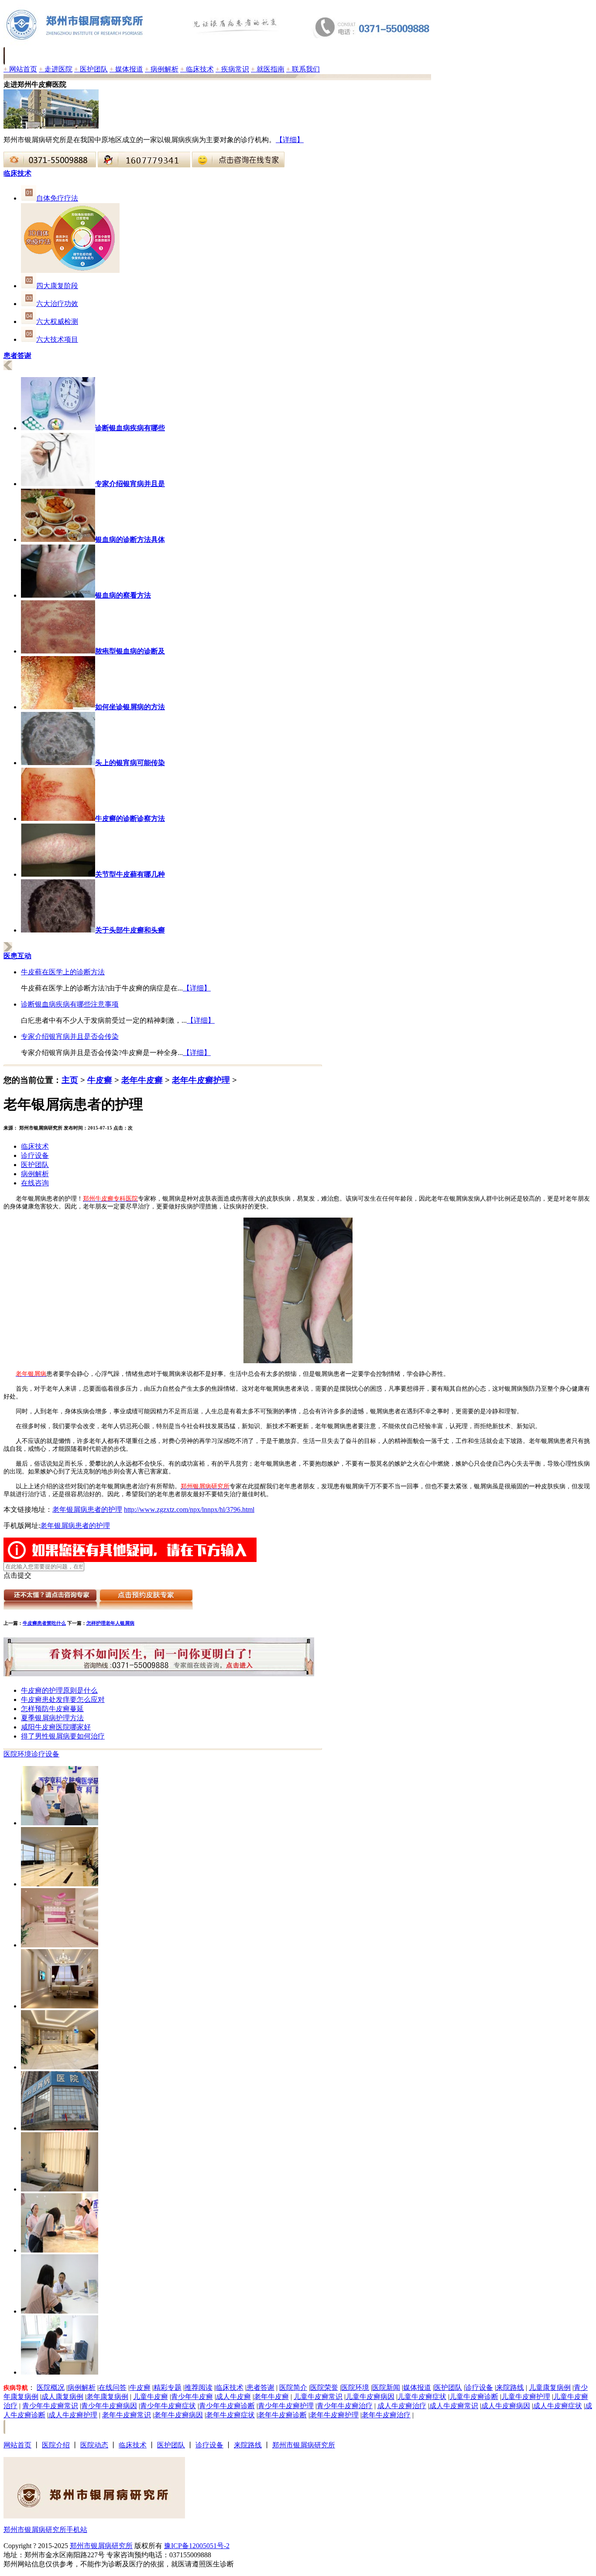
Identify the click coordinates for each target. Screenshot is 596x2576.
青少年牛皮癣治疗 (345, 2406)
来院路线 (510, 2387)
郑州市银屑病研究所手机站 (45, 2530)
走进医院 (56, 69)
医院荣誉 (324, 2387)
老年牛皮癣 (142, 1080)
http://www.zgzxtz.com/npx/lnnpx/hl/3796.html (189, 1509)
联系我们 (303, 69)
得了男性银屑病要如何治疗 (63, 1736)
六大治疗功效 (57, 304)
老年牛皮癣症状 (230, 2415)
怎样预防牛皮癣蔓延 (52, 1709)
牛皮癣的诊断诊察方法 (130, 818)
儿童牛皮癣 (151, 2397)
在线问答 (113, 2387)
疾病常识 (232, 69)
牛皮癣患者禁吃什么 (44, 1623)
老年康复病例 (107, 2397)
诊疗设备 (35, 1155)
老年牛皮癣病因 (178, 2415)
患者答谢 (260, 2387)
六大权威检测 (57, 322)
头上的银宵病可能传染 (130, 763)
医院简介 (293, 2387)
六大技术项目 (57, 339)
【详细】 (290, 140)
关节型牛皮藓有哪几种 (130, 874)
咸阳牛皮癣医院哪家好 (56, 1727)
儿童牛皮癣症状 (422, 2397)
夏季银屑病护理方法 (52, 1718)
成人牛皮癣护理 (73, 2415)
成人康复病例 (62, 2397)
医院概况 (51, 2387)
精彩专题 (168, 2387)
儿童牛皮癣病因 (370, 2397)
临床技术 (197, 69)
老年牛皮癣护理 (201, 1080)
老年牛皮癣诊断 (282, 2415)
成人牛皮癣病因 (506, 2406)
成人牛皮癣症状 (558, 2406)
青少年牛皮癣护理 (286, 2406)
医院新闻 (386, 2387)
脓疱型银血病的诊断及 (130, 651)
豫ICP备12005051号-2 (197, 2546)
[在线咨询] (50, 165)
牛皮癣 (100, 1080)
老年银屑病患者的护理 (87, 1509)
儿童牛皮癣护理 (526, 2397)
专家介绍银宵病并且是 (130, 484)
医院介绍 (56, 2445)
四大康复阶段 (57, 286)
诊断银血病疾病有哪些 (130, 428)
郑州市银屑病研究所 (304, 2445)
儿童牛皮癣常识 (318, 2397)
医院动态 (94, 2445)
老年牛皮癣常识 (127, 2415)
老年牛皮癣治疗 (386, 2415)
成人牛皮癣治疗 (402, 2406)
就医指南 (268, 69)
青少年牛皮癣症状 (168, 2406)
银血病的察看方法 (123, 595)
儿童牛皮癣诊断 (474, 2397)
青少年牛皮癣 (192, 2397)
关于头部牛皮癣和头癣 (130, 930)
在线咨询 (35, 1183)
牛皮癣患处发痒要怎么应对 (63, 1700)
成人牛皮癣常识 (454, 2406)
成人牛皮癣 (233, 2397)
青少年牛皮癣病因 (109, 2406)
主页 (70, 1080)
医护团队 (91, 69)
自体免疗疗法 (57, 198)
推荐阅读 (199, 2387)
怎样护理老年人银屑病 (110, 1623)
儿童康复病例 (550, 2387)
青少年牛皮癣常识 (50, 2406)
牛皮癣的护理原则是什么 (59, 1690)
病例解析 (162, 69)
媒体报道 (126, 69)
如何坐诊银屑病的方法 (130, 707)
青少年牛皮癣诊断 (227, 2406)
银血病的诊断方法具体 (130, 539)
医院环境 (17, 1754)
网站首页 (20, 69)
